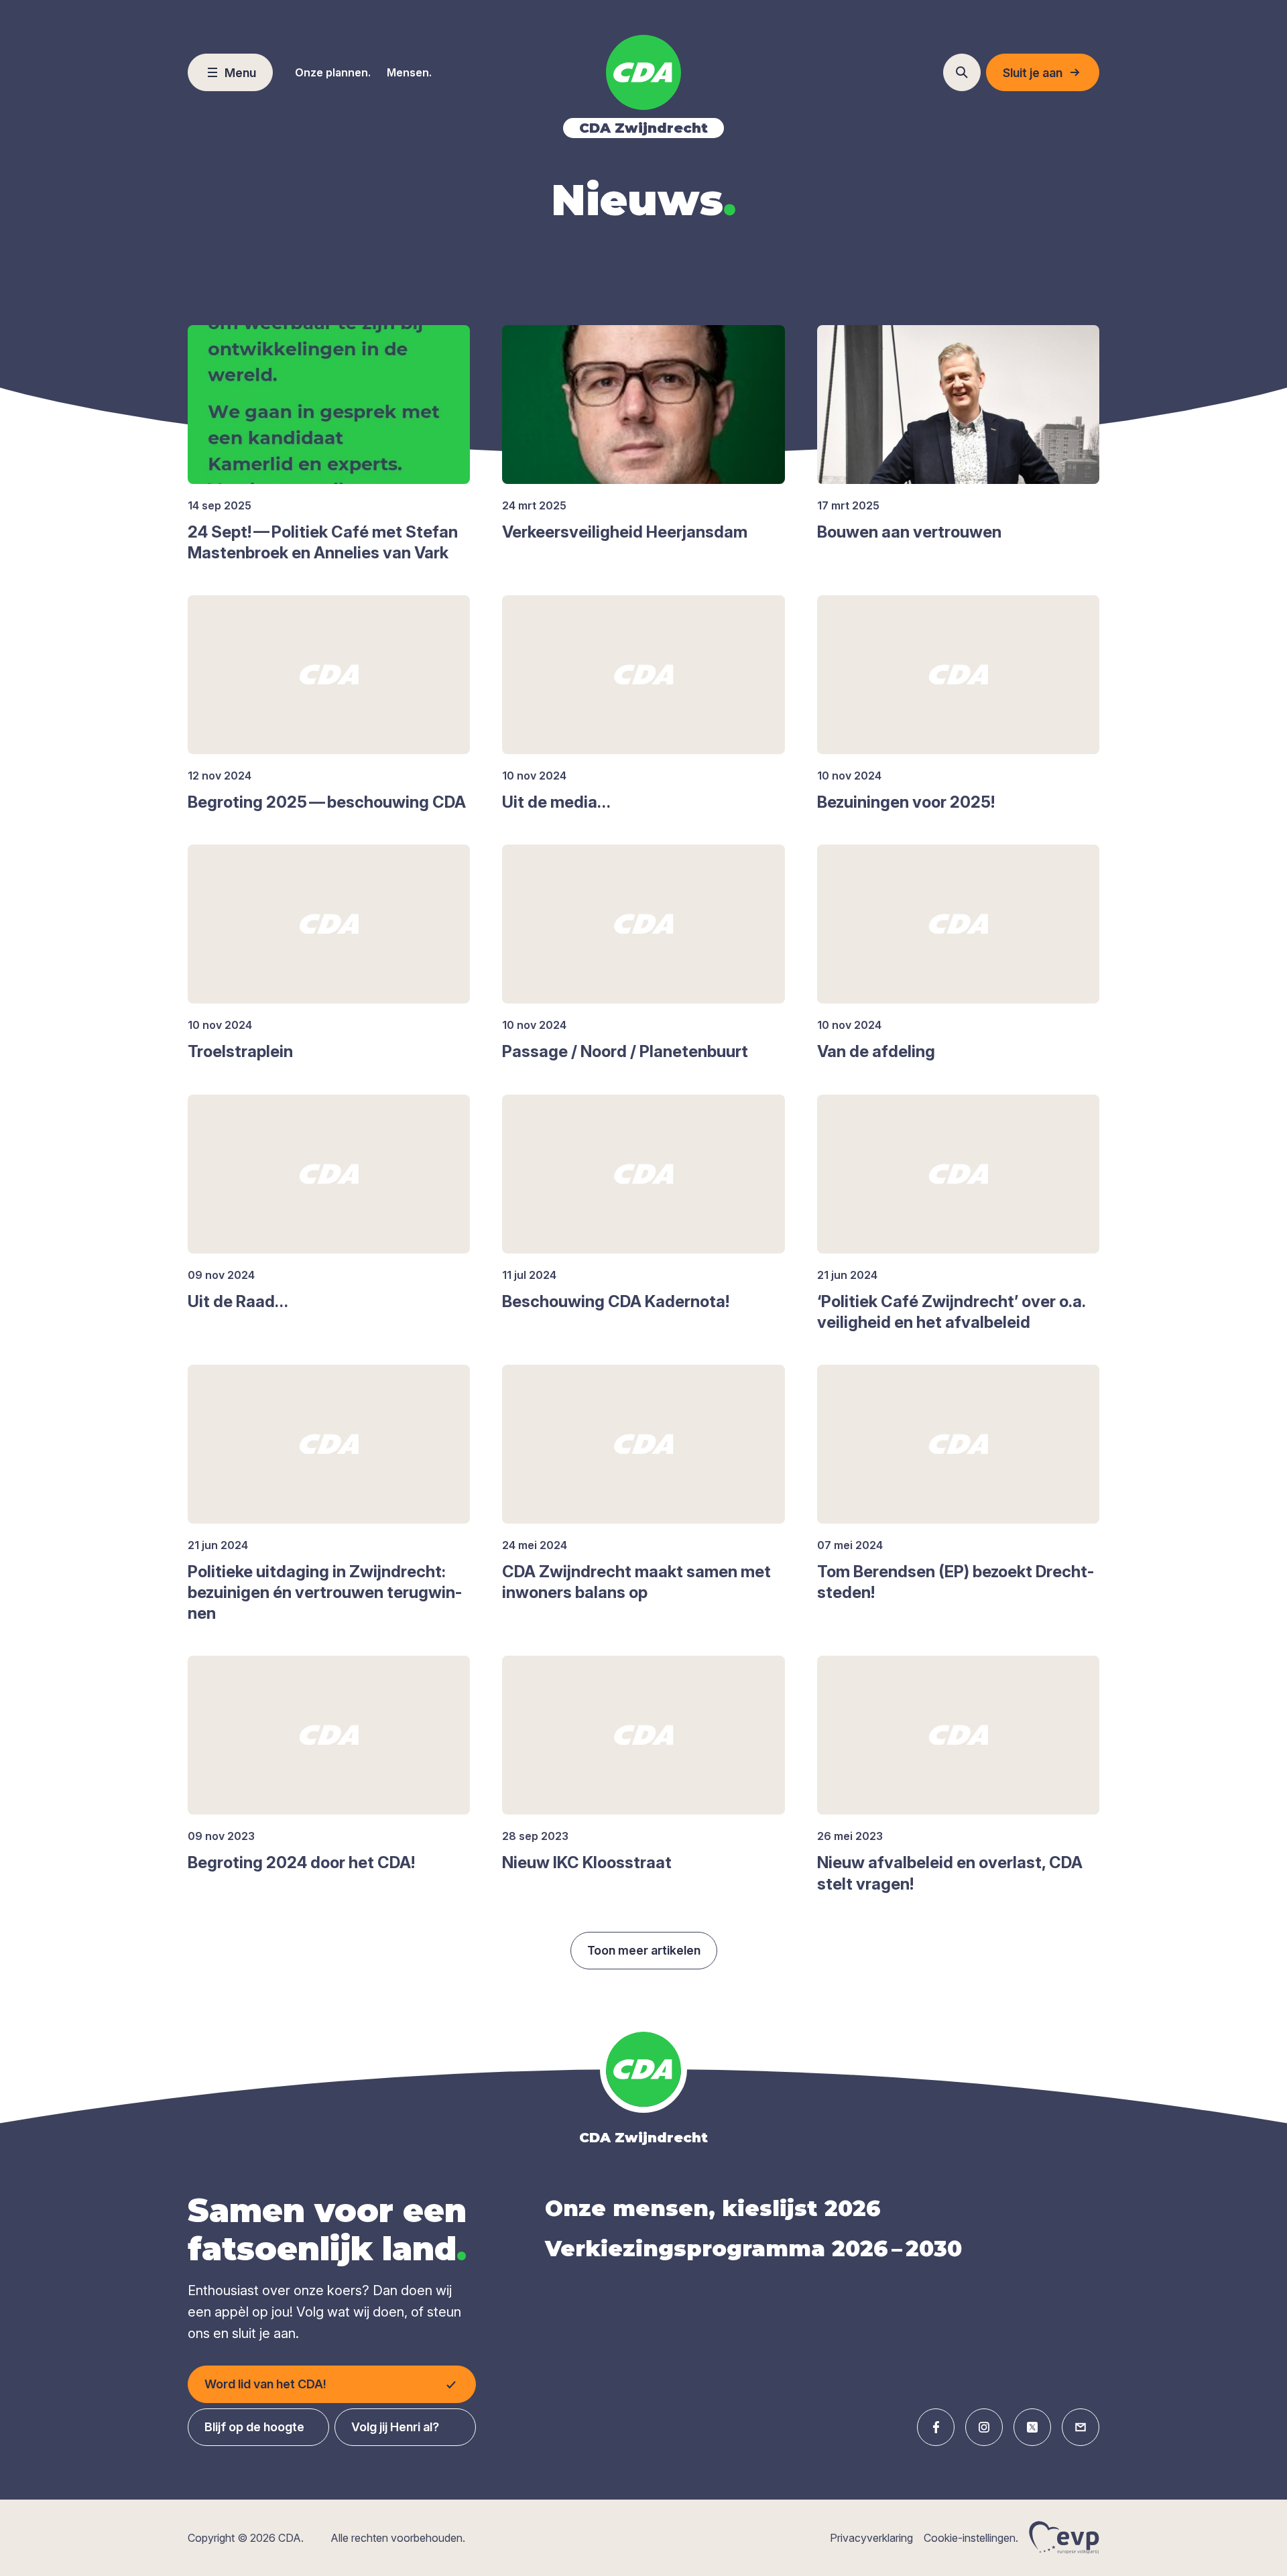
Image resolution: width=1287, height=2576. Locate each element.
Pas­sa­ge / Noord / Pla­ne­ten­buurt (625, 1051)
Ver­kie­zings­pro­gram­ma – (753, 2249)
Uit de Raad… (238, 1301)
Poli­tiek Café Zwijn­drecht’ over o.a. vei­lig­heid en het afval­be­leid (951, 1312)
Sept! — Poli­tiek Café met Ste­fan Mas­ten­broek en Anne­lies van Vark (323, 542)
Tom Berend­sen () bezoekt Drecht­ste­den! (956, 1582)
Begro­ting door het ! (301, 1862)
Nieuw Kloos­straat (587, 1862)
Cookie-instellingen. (971, 2538)
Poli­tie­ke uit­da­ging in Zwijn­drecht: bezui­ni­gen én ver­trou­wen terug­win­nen (325, 1592)
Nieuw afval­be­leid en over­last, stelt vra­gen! (950, 1873)
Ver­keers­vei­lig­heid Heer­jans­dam (625, 532)
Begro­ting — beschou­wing (327, 802)
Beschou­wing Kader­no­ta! (616, 1301)
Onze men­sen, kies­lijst (713, 2208)
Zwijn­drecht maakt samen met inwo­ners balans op (636, 1582)
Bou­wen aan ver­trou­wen (909, 532)
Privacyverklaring (871, 2538)
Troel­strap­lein (240, 1051)
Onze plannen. (333, 72)
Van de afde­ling (876, 1051)
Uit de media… (556, 802)
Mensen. (409, 72)
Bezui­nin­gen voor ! (906, 802)
